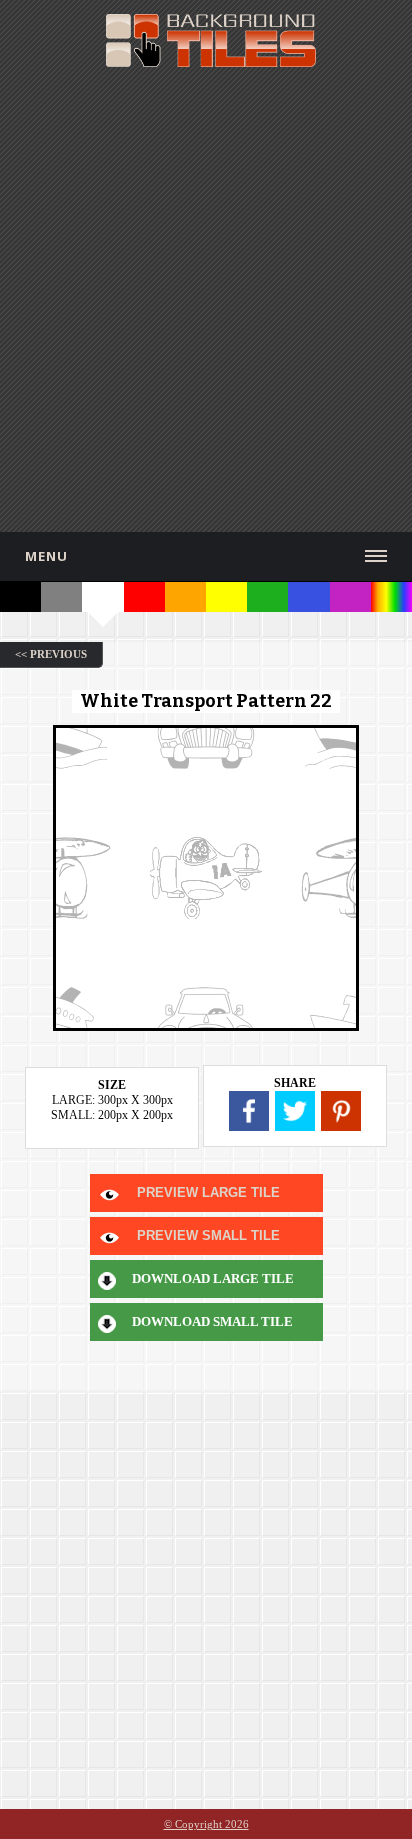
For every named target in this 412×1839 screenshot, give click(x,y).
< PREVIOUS (51, 654)
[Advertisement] (206, 297)
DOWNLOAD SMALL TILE (212, 1321)
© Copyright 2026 (206, 1824)
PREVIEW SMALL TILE (208, 1235)
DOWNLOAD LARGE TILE (213, 1278)
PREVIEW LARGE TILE (208, 1192)
